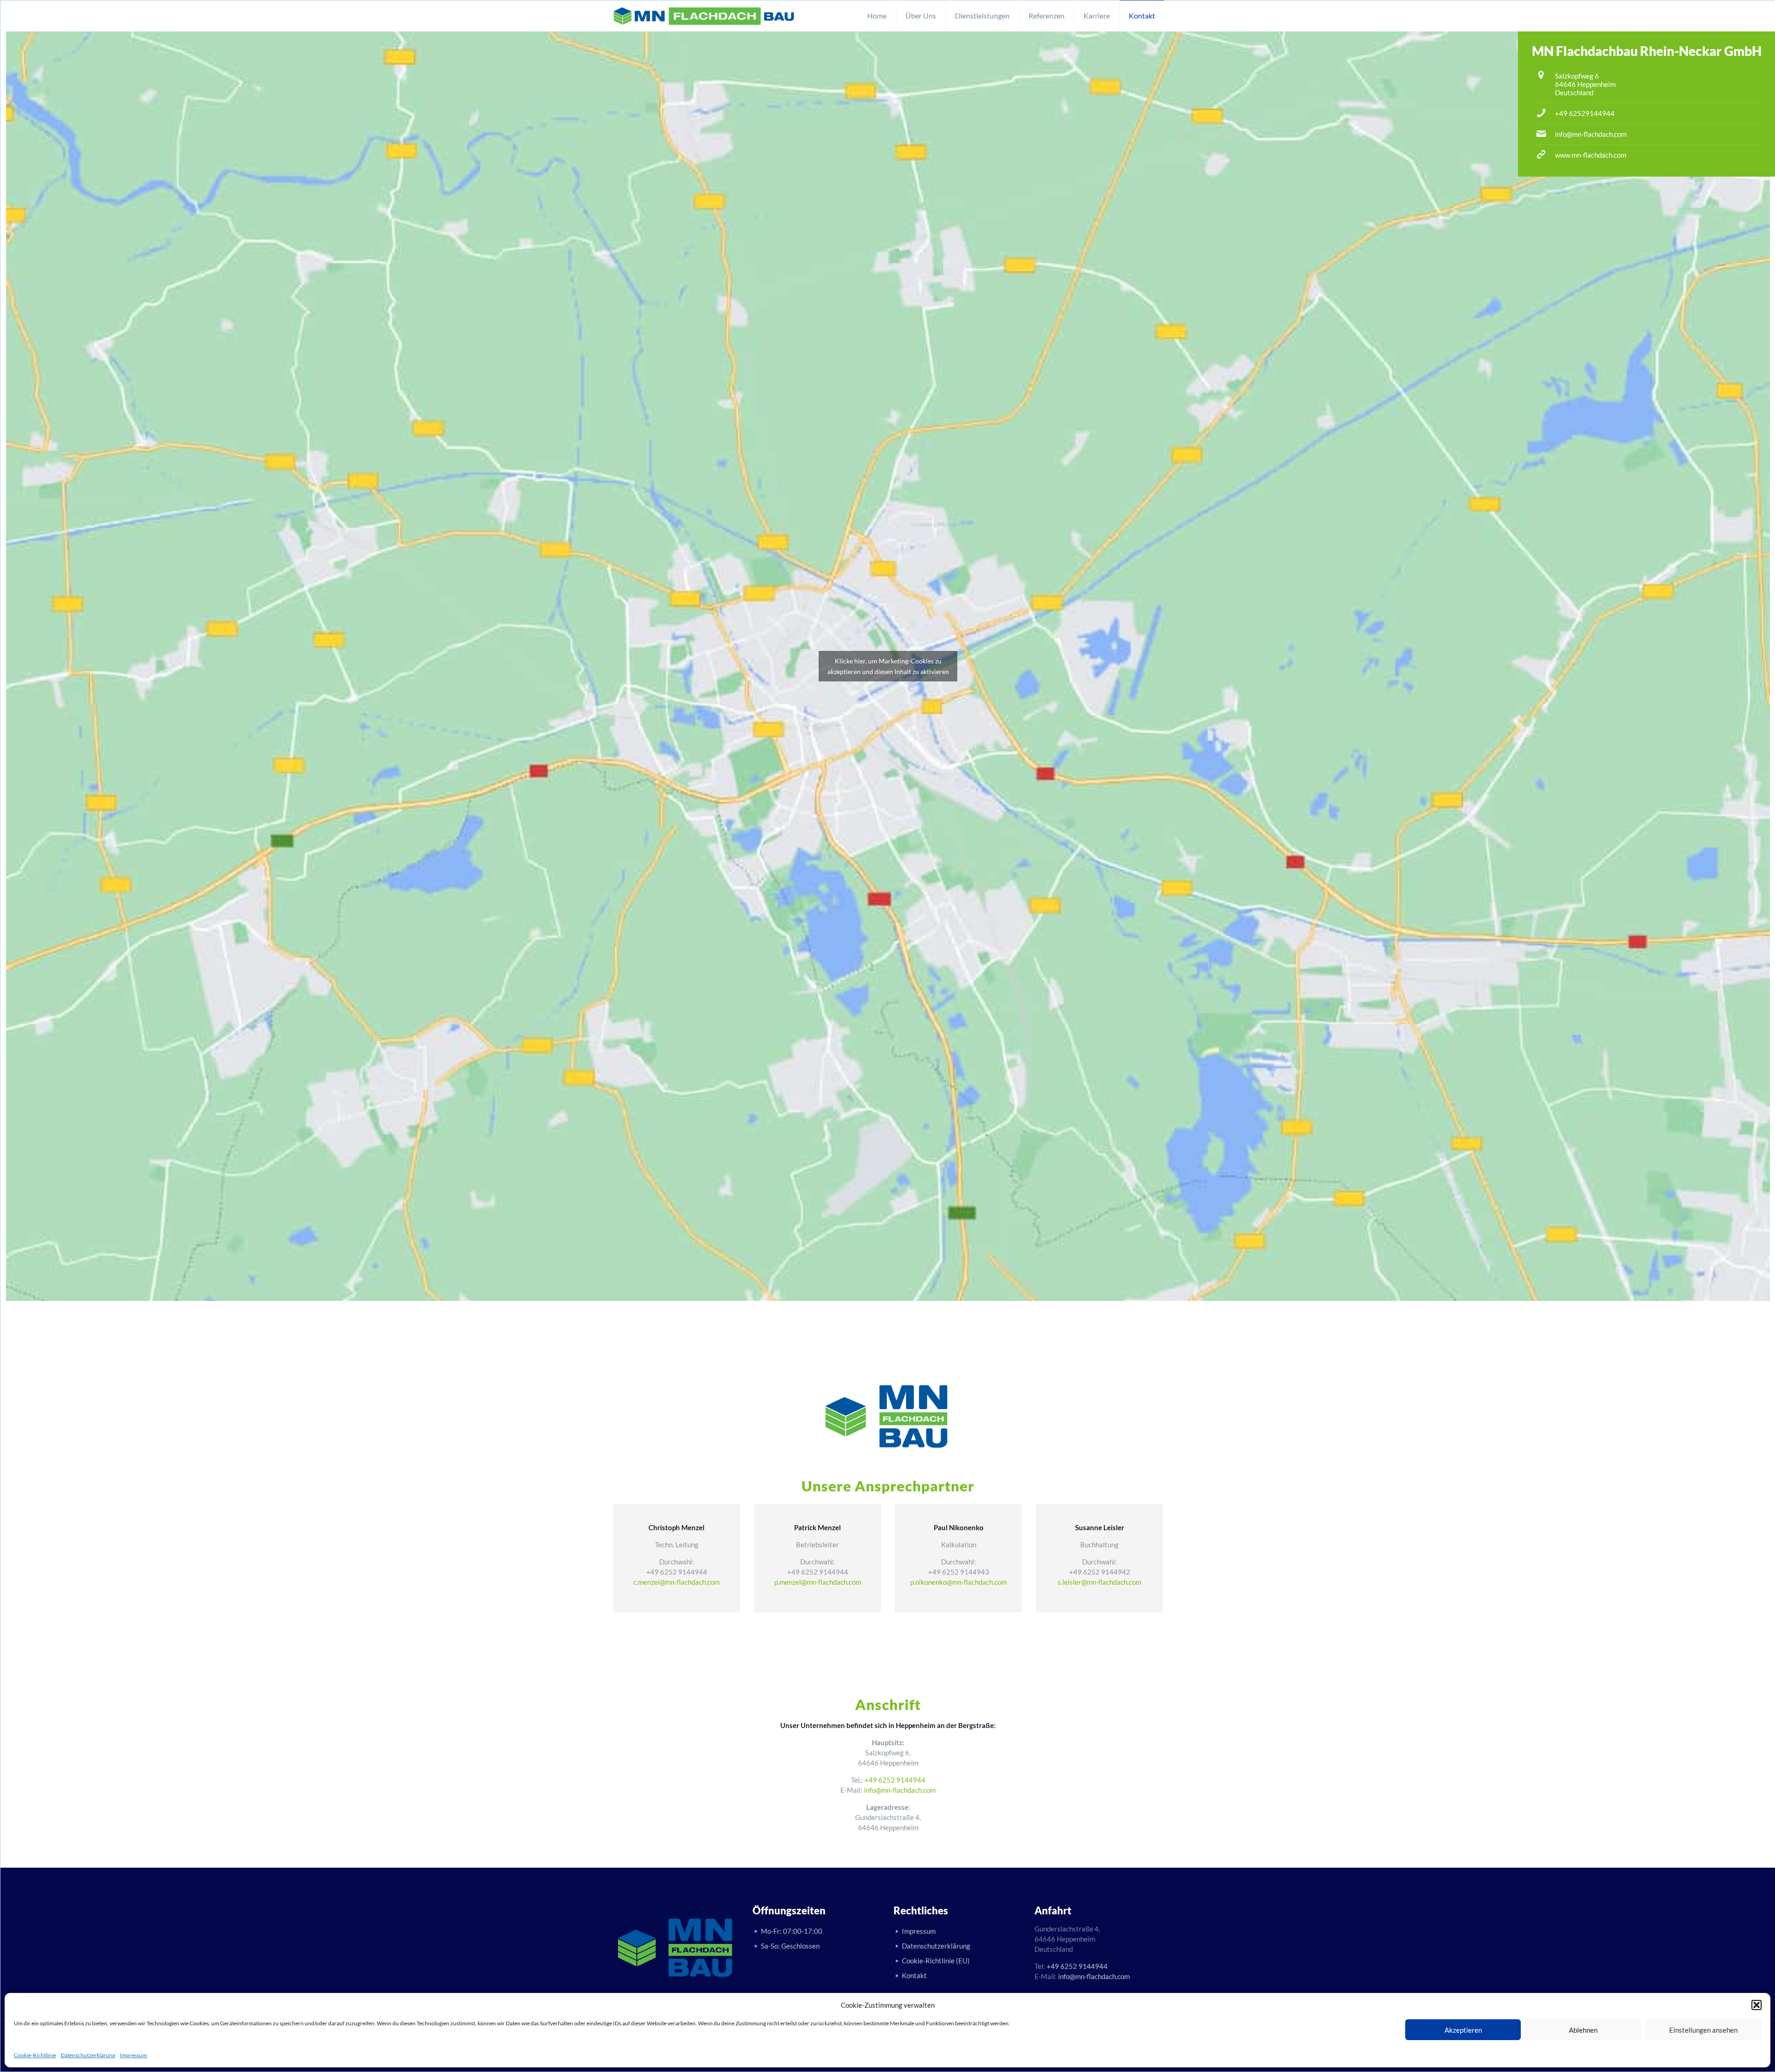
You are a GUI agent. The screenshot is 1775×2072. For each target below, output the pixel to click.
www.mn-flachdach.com (1591, 155)
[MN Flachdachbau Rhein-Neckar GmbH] (704, 16)
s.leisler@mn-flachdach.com (1099, 1582)
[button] (1757, 2005)
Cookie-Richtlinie (35, 2055)
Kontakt (914, 1975)
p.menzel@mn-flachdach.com (818, 1582)
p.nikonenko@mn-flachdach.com (958, 1582)
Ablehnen (1583, 2030)
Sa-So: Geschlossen (790, 1946)
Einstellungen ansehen (1703, 2030)
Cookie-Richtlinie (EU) (936, 1961)
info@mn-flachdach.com (1591, 134)
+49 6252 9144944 (895, 1780)
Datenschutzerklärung (88, 2055)
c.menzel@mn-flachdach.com (676, 1582)
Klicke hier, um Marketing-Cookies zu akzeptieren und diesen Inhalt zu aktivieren (888, 666)
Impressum (133, 2055)
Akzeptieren (1463, 2030)
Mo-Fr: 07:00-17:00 (792, 1931)
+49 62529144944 (1585, 113)
